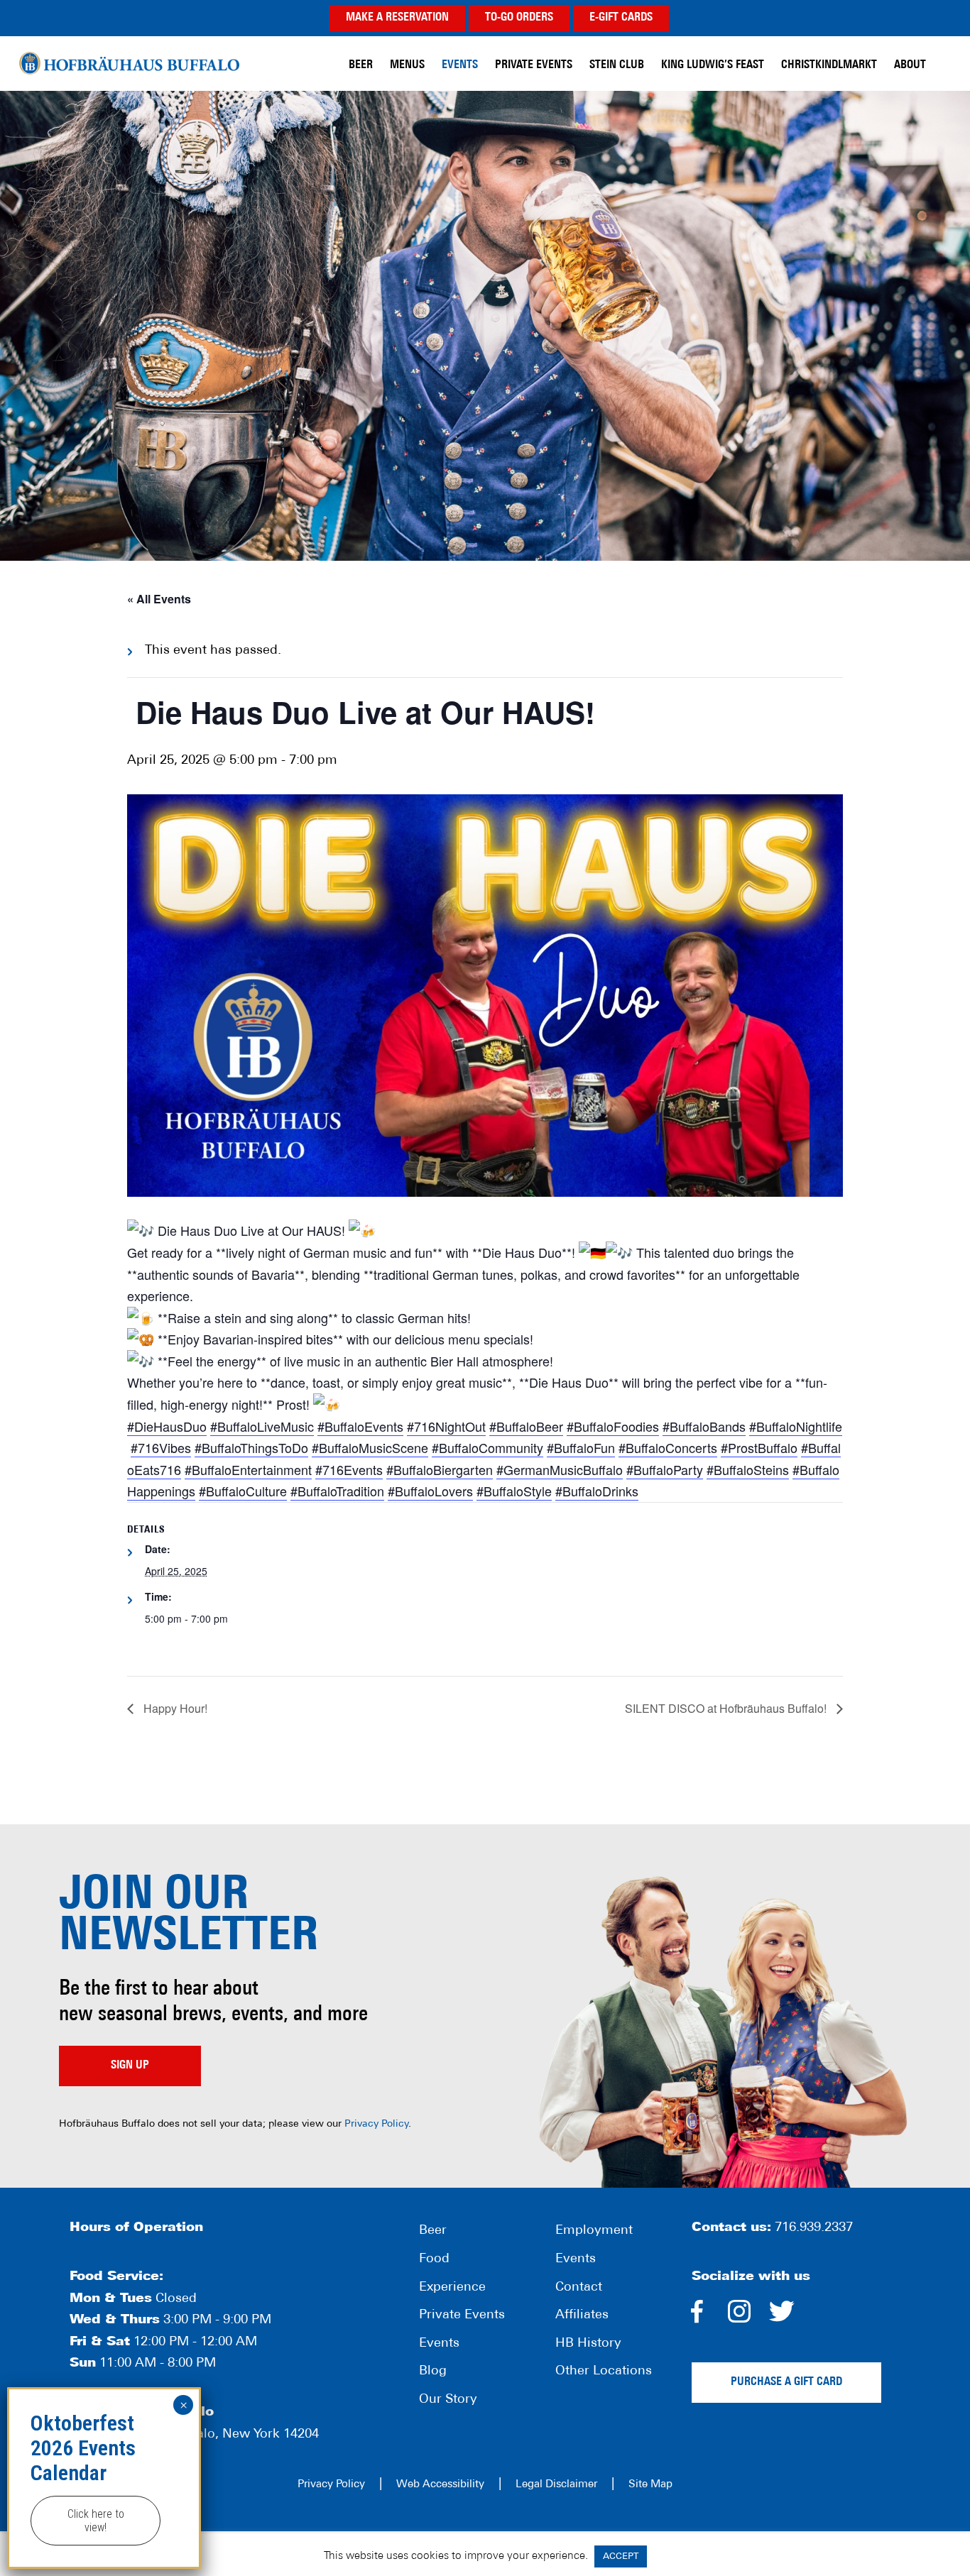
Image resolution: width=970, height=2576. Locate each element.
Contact (579, 2288)
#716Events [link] (349, 1469)
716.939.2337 (814, 2228)
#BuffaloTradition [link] (337, 1491)
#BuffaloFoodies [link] (613, 1426)
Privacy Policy (376, 2124)
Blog (433, 2372)
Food (434, 2259)
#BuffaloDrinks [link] (597, 1491)
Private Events (462, 2315)
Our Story (448, 2400)
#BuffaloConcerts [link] (668, 1447)
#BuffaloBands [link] (704, 1426)
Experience (452, 2288)
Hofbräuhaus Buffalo (129, 64)
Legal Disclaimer (556, 2485)
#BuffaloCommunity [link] (487, 1447)
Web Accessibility (440, 2485)
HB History (588, 2344)
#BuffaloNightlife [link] (796, 1426)
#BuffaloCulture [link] (243, 1491)
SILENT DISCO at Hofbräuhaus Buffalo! (727, 1708)
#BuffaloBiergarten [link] (440, 1469)
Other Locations (604, 2372)
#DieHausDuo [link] (167, 1426)
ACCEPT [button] (621, 2556)
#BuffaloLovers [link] (430, 1491)
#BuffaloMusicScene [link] (370, 1447)
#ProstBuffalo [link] (759, 1447)
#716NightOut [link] (446, 1426)
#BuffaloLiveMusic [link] (262, 1426)
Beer (433, 2231)
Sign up (130, 2066)
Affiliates (582, 2315)
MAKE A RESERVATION (397, 18)
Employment (594, 2231)
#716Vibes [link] (161, 1447)
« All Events (159, 599)
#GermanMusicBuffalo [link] (560, 1469)
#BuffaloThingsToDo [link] (251, 1447)
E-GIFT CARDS (621, 18)
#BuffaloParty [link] (665, 1469)
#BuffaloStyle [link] (514, 1491)
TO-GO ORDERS (519, 18)
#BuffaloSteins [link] (748, 1469)
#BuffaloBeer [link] (526, 1426)
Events (439, 2344)
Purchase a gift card (786, 2382)
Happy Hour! (174, 1708)
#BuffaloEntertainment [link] (248, 1469)
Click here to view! (96, 2521)
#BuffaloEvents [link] (360, 1426)
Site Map (650, 2485)
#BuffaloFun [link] (581, 1447)
